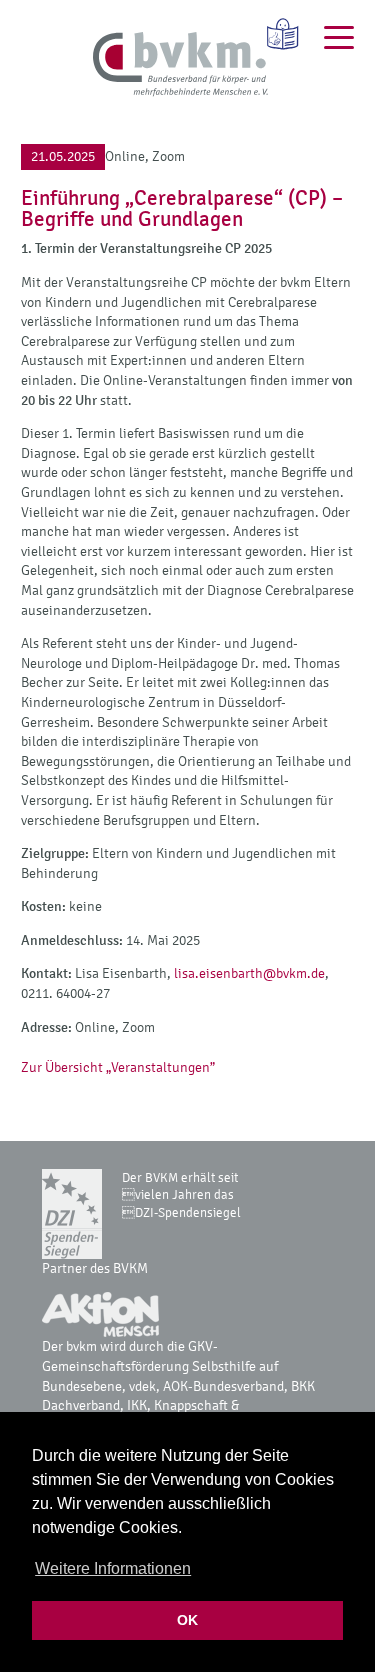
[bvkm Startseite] (180, 65)
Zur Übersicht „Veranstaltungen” (118, 1067)
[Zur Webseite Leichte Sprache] (276, 34)
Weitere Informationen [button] (113, 1568)
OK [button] (187, 1620)
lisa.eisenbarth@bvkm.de (249, 973)
